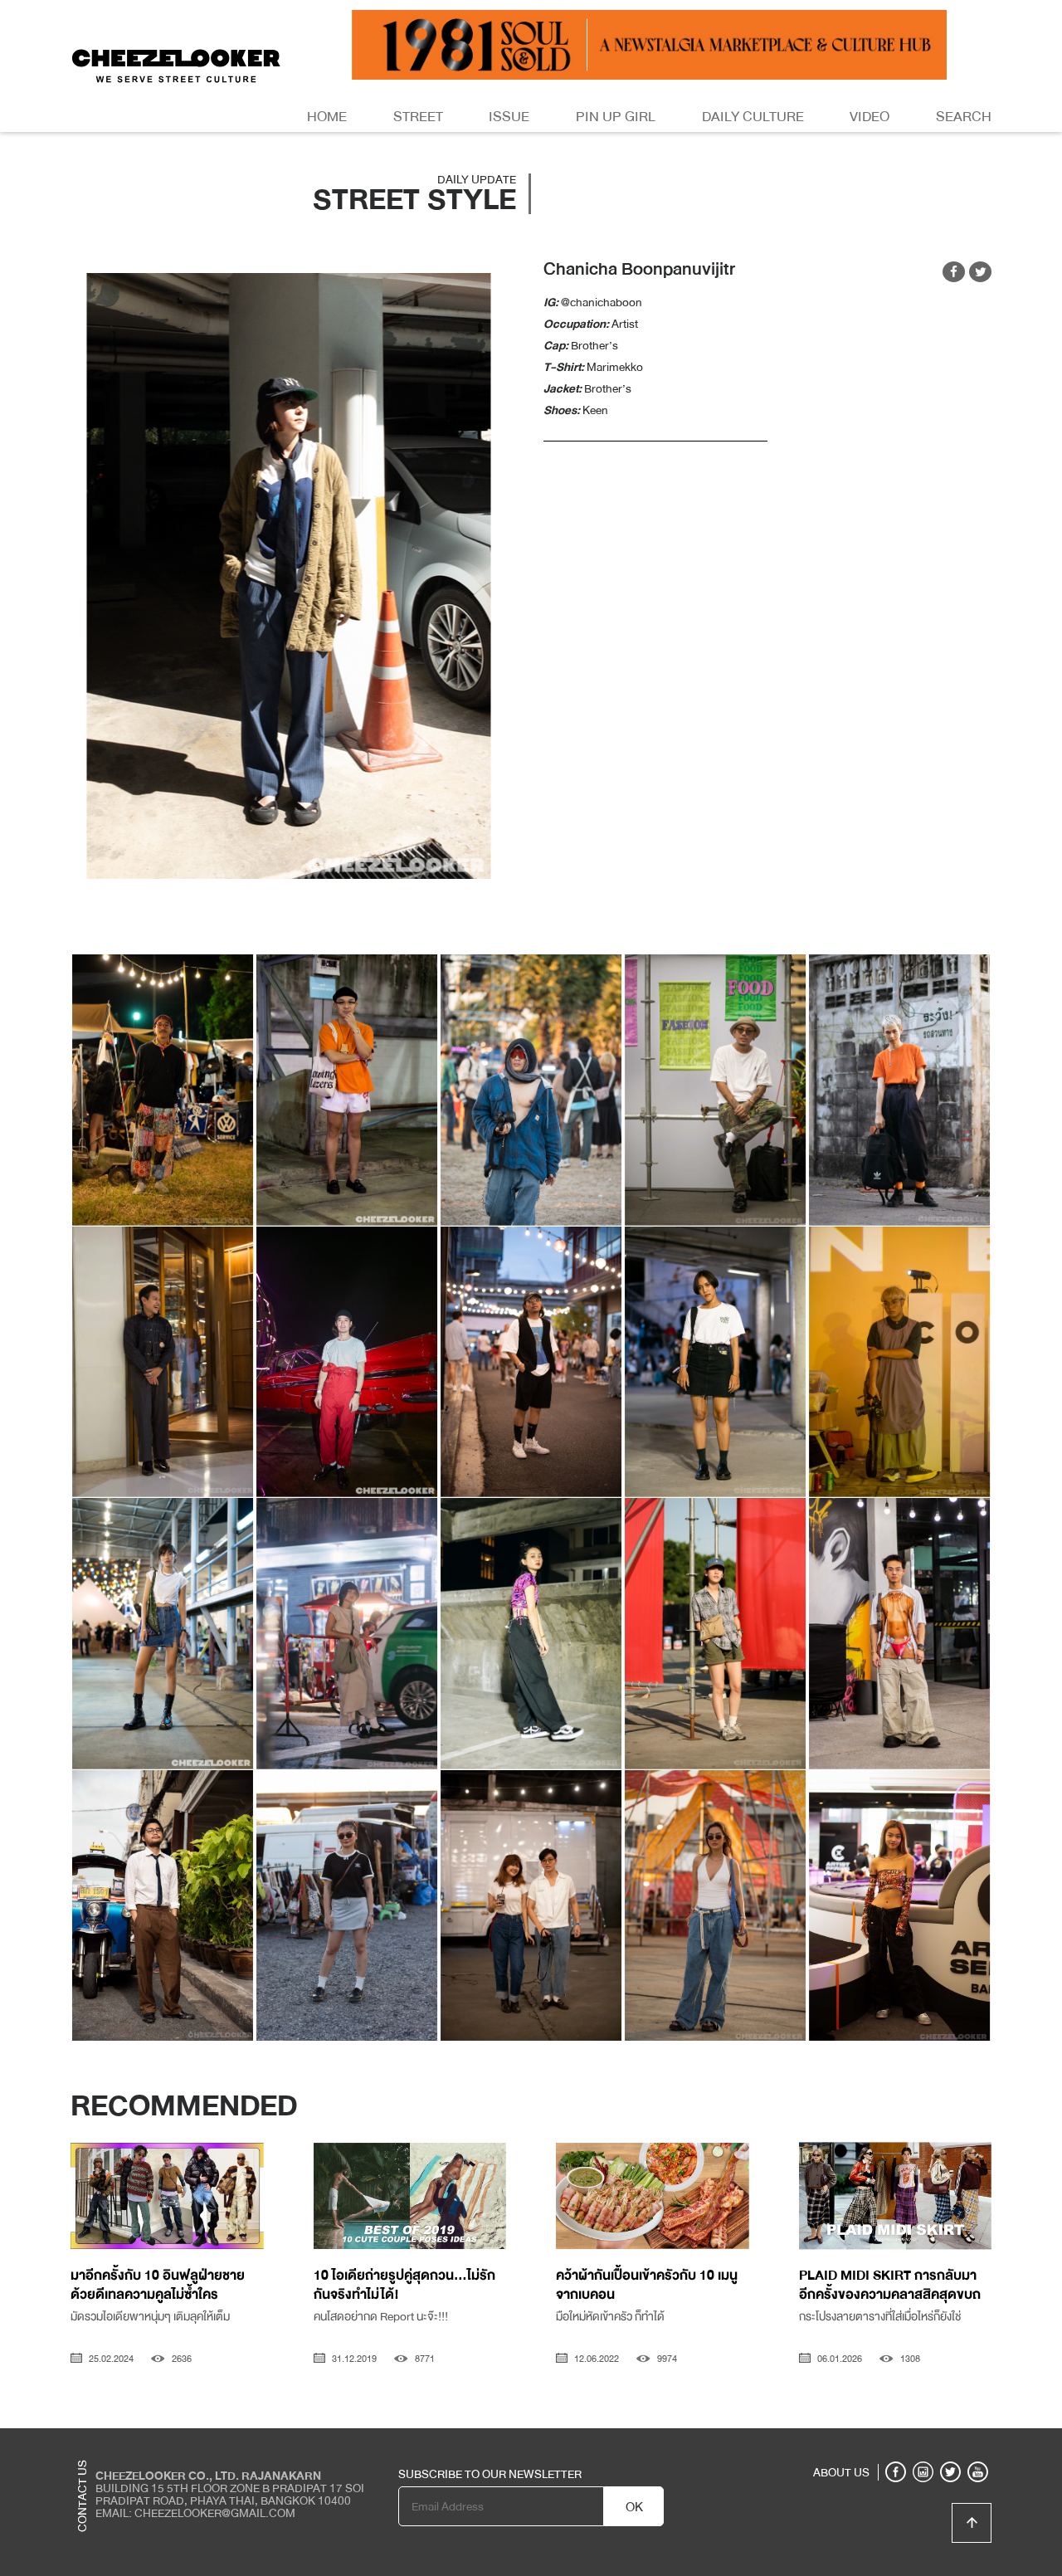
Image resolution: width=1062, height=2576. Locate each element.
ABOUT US (841, 2472)
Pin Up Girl (616, 117)
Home (327, 117)
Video (870, 117)
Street (418, 117)
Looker (923, 2441)
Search (964, 117)
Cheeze (870, 2441)
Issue (509, 117)
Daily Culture (753, 117)
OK (634, 2507)
